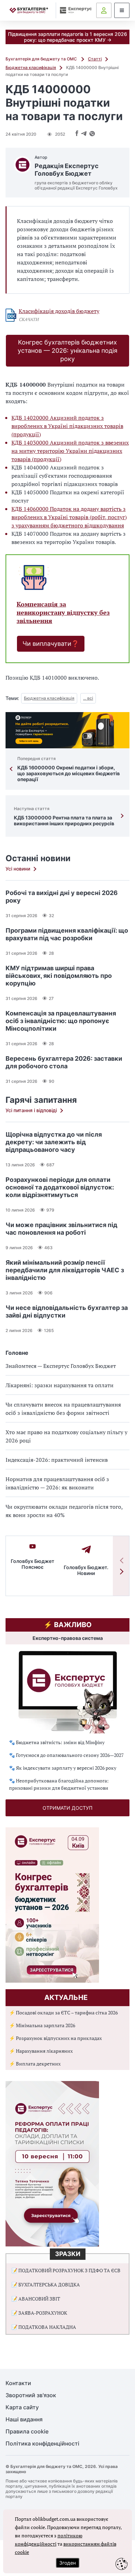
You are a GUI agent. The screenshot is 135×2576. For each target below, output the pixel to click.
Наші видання (24, 2419)
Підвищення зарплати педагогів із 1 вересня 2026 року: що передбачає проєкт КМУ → (67, 37)
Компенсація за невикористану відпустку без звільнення (63, 613)
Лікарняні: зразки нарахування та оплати (60, 1385)
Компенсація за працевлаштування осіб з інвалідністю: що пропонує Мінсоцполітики (61, 1021)
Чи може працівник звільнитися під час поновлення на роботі (61, 1229)
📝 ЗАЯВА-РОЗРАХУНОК (39, 2313)
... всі (88, 698)
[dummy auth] (104, 10)
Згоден (67, 2563)
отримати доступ (67, 1808)
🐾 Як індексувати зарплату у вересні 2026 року (63, 1768)
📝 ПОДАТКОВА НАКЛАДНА (44, 2327)
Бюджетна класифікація (31, 67)
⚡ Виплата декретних (35, 2064)
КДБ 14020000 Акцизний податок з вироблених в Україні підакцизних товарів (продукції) (67, 426)
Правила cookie (27, 2432)
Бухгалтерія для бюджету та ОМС (42, 59)
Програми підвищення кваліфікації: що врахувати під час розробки (67, 934)
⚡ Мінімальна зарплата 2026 (42, 2025)
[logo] (29, 11)
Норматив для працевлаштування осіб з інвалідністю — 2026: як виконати (57, 1483)
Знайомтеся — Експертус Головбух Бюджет (61, 1366)
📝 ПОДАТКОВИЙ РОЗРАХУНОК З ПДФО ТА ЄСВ (66, 2270)
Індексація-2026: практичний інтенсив (57, 1460)
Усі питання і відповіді (31, 1110)
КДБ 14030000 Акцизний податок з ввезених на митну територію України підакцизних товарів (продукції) (70, 451)
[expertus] (74, 10)
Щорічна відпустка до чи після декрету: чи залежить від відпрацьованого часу (54, 1142)
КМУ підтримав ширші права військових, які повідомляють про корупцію (59, 976)
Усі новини (18, 869)
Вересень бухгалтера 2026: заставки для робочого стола (64, 1062)
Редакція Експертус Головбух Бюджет (67, 170)
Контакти (18, 2383)
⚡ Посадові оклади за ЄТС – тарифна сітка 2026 (63, 2013)
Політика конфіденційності (42, 2444)
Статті (95, 59)
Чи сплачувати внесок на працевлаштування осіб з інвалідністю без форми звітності (63, 1409)
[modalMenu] (122, 10)
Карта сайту (22, 2407)
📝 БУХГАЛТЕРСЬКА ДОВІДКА (46, 2285)
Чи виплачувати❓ (51, 644)
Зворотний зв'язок (31, 2395)
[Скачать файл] (11, 315)
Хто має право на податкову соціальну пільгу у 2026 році (66, 1436)
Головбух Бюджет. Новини (86, 1570)
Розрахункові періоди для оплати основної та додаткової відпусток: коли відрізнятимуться (60, 1187)
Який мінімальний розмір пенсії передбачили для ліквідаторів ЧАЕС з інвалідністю (65, 1270)
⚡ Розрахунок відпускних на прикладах (55, 2038)
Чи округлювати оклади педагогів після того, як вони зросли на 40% (64, 1511)
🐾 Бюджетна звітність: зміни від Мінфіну (57, 1742)
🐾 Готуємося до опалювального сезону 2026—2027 (66, 1755)
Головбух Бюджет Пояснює (33, 1564)
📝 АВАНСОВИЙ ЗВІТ (36, 2299)
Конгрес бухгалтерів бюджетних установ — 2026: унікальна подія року (67, 351)
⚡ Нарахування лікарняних (41, 2051)
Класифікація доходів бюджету (59, 311)
